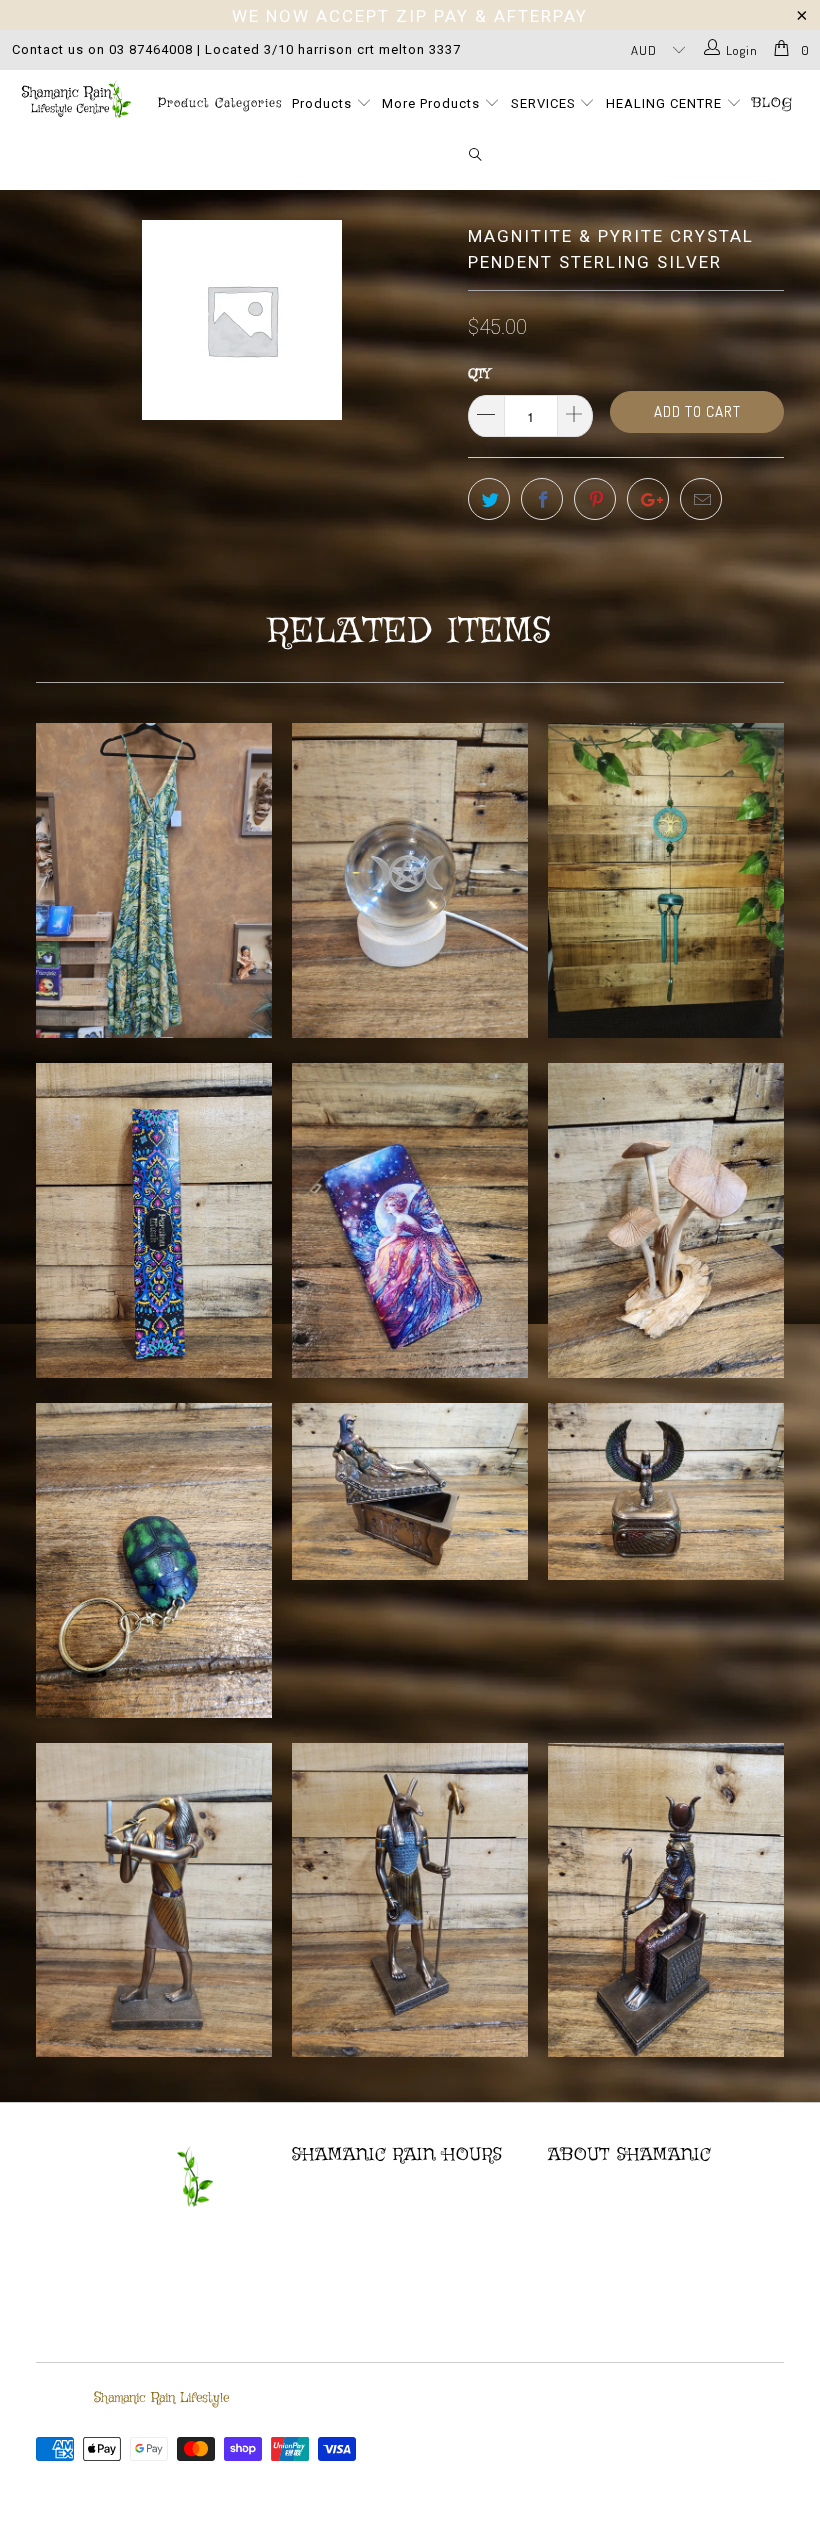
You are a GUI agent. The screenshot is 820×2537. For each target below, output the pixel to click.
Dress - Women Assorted (154, 880)
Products (324, 103)
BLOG (772, 103)
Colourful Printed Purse (410, 1220)
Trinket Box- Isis (666, 1491)
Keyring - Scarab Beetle (154, 1560)
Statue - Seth (410, 1900)
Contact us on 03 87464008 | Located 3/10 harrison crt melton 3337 (236, 49)
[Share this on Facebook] (542, 499)
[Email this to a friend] (701, 499)
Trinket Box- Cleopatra (410, 1491)
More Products (433, 103)
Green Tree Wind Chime (666, 880)
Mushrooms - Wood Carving (666, 1220)
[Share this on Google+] (648, 499)
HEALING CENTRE (666, 103)
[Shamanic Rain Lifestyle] (75, 99)
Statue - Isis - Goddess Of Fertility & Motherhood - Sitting (666, 1900)
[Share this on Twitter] (489, 499)
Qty (479, 374)
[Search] (476, 156)
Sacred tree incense (154, 1220)
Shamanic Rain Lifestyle (161, 2398)
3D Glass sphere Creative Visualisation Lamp (410, 880)
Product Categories (220, 103)
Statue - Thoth (154, 1900)
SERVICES (545, 103)
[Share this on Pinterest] (595, 499)
